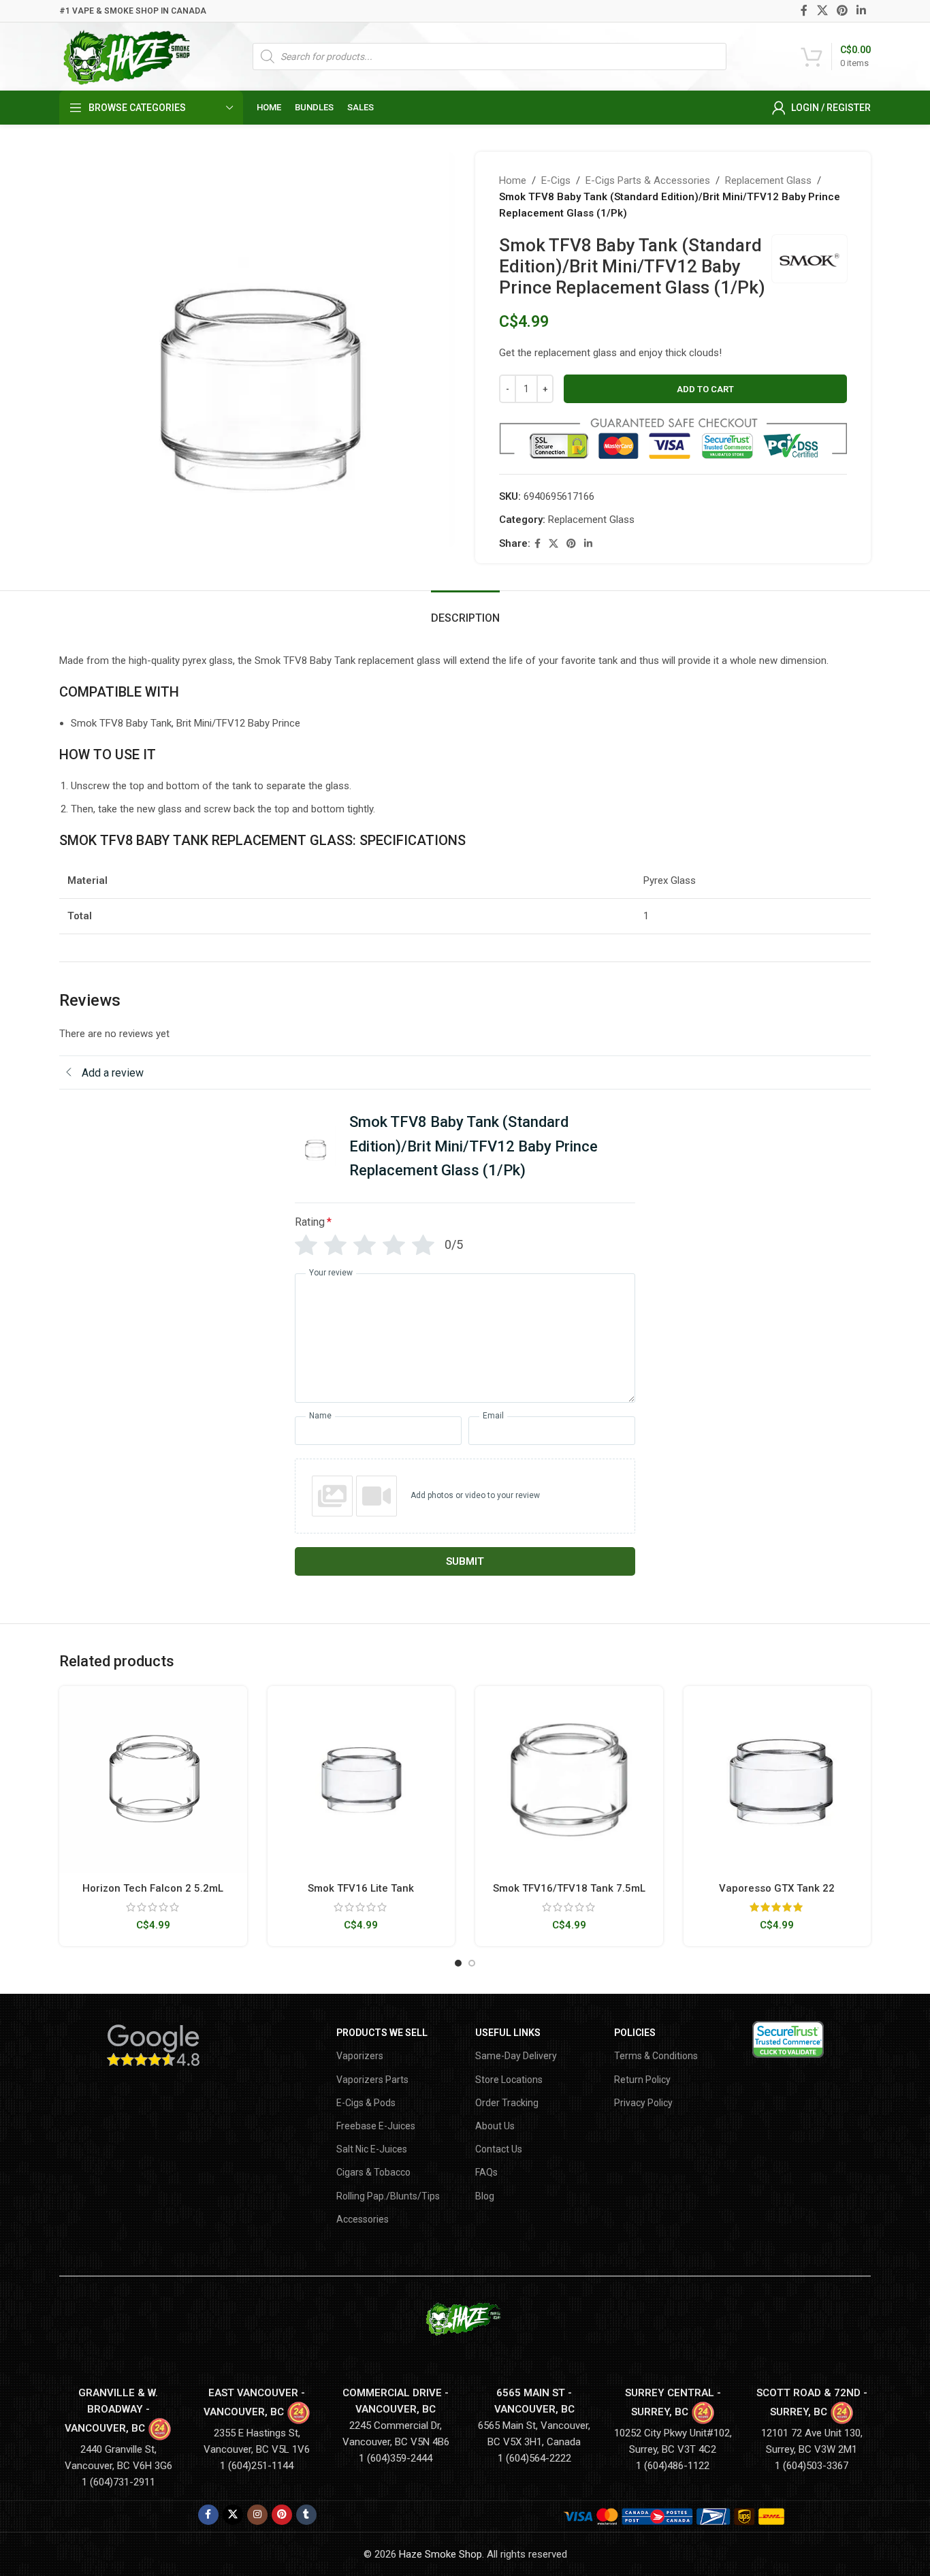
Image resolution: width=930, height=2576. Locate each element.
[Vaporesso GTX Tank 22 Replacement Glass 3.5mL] (777, 1780)
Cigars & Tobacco (373, 2172)
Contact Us (499, 2149)
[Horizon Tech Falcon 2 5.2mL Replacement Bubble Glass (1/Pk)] (153, 1780)
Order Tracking (507, 2103)
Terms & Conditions (656, 2056)
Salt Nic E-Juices (372, 2149)
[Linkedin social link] (862, 11)
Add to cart (705, 389)
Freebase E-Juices (376, 2126)
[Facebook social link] (804, 11)
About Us (495, 2126)
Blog (485, 2196)
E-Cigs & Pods (366, 2103)
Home (513, 180)
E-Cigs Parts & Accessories (648, 180)
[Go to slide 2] (472, 1963)
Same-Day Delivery (516, 2056)
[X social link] (822, 11)
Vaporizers (360, 2056)
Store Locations (509, 2080)
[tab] (465, 611)
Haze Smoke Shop (440, 2554)
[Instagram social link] (257, 2515)
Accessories (363, 2219)
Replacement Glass (768, 180)
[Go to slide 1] (458, 1963)
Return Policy (642, 2080)
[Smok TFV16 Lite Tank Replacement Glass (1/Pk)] (362, 1780)
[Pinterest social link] (842, 11)
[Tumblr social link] (306, 2515)
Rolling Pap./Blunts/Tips (388, 2196)
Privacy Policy (643, 2103)
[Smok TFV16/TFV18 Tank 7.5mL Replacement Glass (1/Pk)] (569, 1780)
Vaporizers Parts (372, 2080)
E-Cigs (556, 180)
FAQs (486, 2172)
